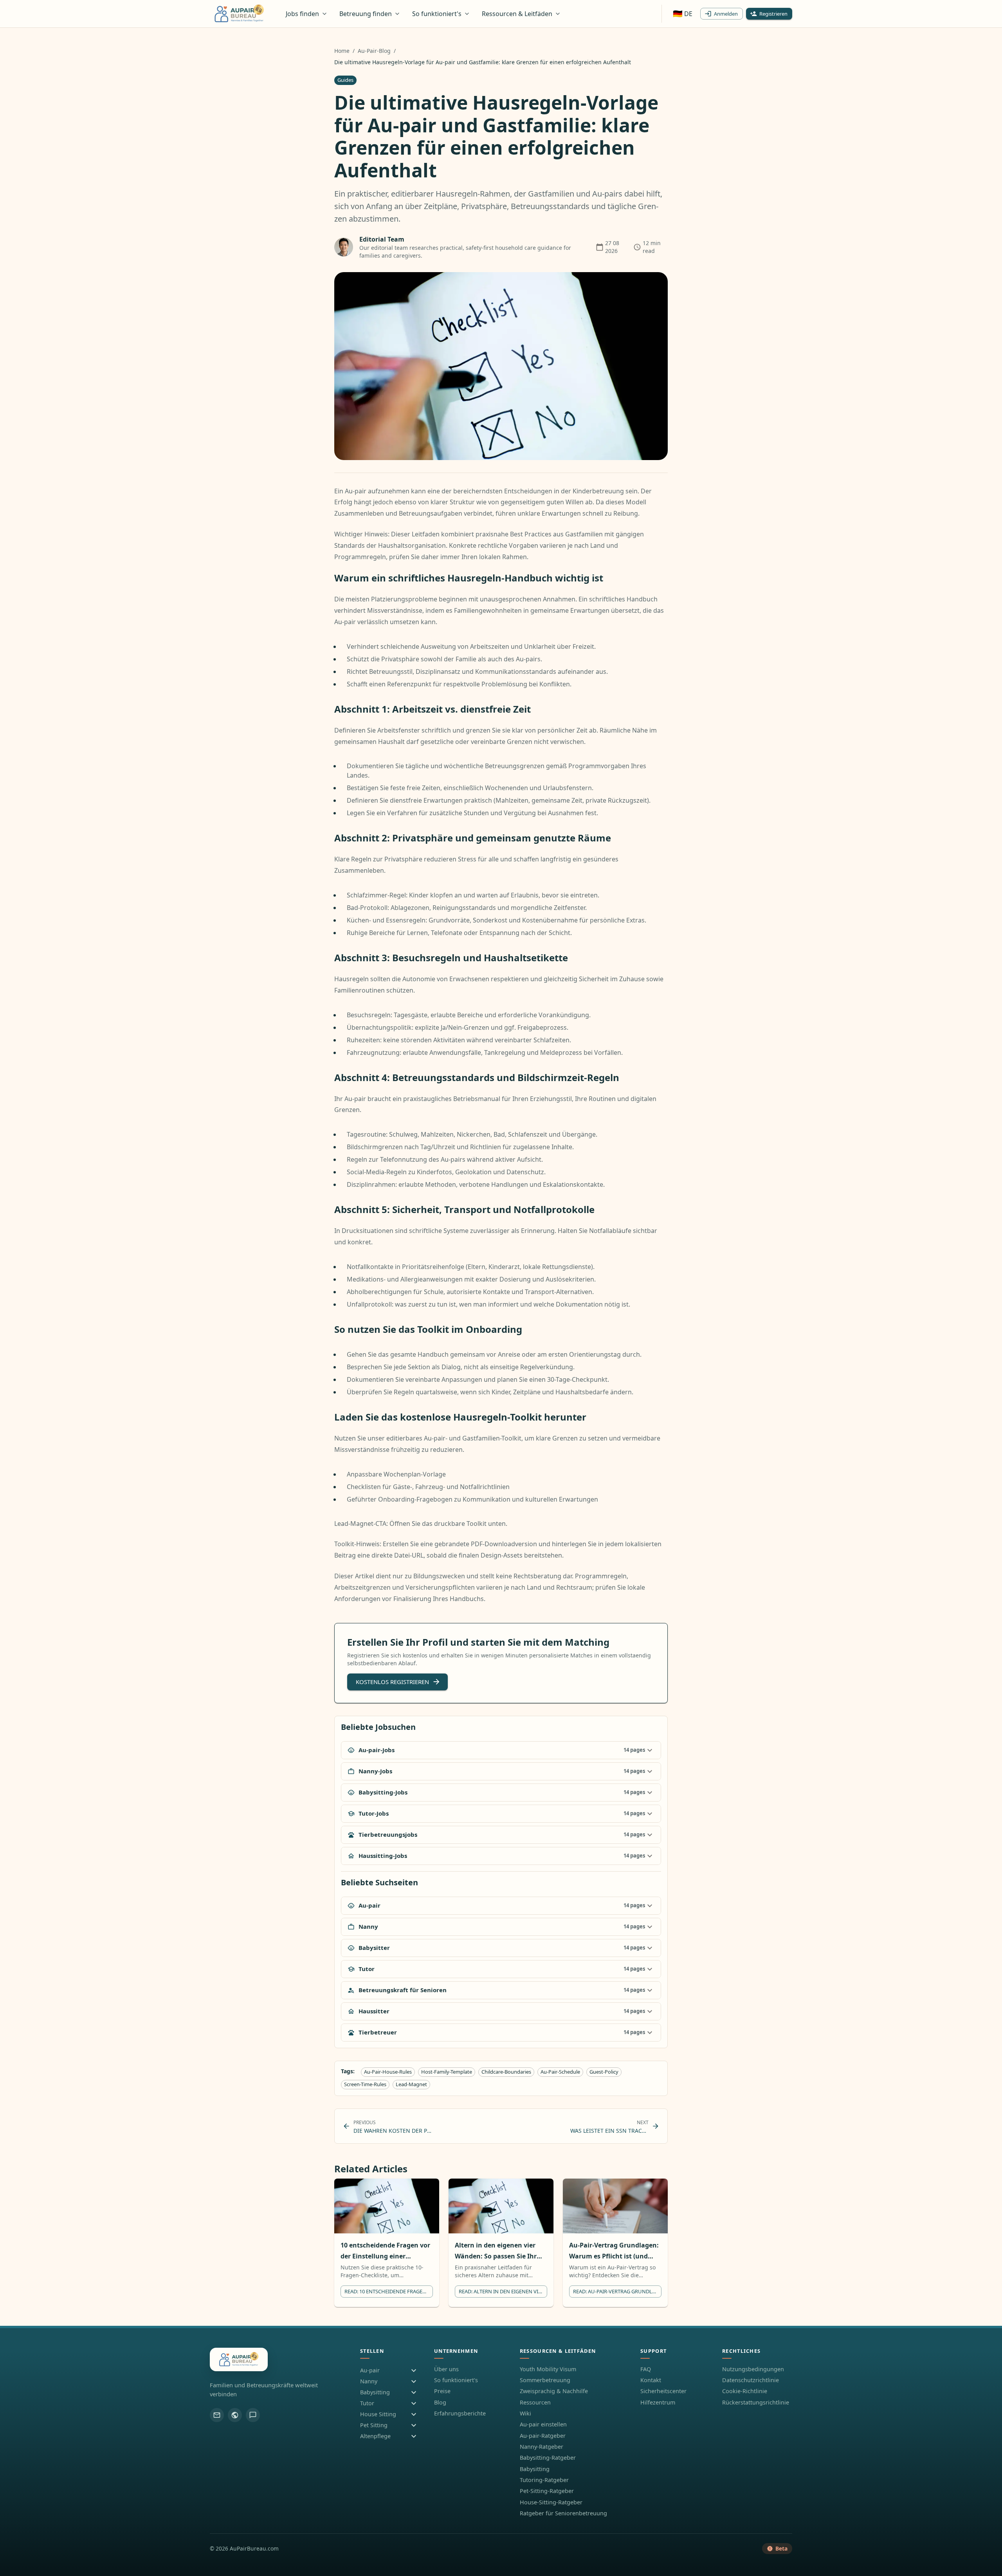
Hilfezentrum (658, 2402)
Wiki (525, 2413)
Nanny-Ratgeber (542, 2447)
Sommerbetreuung (545, 2380)
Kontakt (651, 2380)
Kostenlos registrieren (392, 1682)
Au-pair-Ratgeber (543, 2436)
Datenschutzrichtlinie (751, 2380)
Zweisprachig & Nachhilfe (554, 2391)
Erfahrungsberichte (460, 2413)
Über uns (446, 2369)
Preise (442, 2391)
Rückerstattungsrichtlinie (756, 2402)
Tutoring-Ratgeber (544, 2480)
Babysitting (535, 2469)
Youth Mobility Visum (548, 2369)
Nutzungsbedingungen (753, 2369)
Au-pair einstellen (543, 2424)
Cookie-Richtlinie (745, 2391)
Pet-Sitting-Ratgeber (547, 2491)
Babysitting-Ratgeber (548, 2458)
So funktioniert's (456, 2380)
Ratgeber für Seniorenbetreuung (563, 2513)
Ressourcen (535, 2402)
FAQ (646, 2369)
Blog (440, 2402)
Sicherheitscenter (663, 2391)
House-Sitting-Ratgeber (551, 2502)
